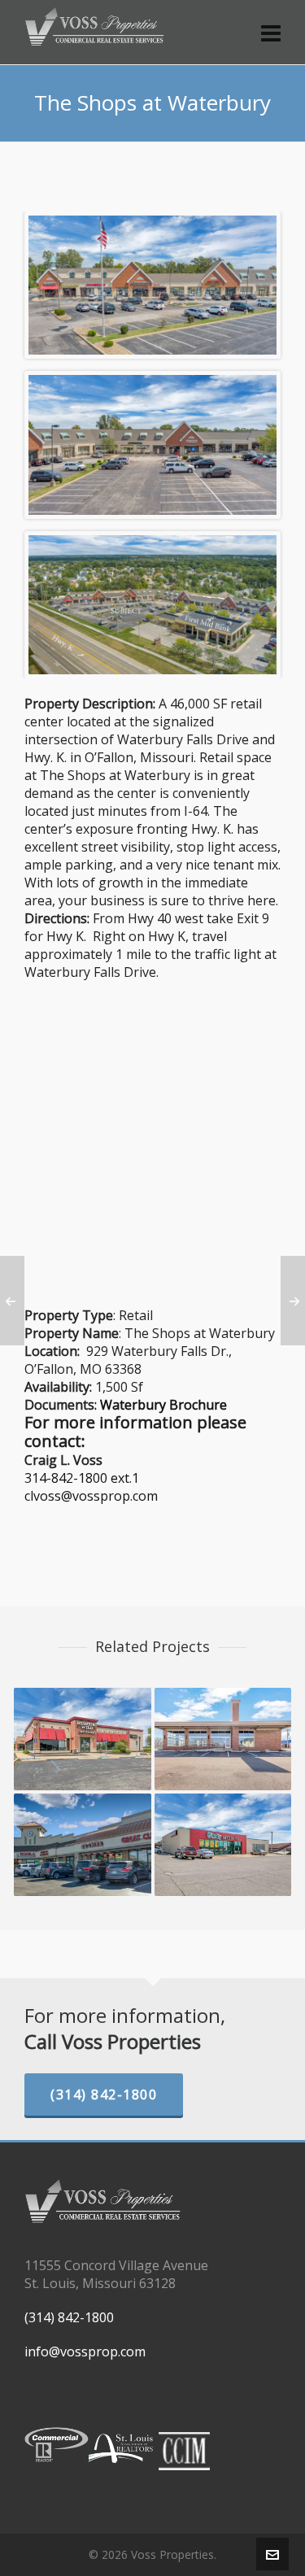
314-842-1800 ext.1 (82, 1478)
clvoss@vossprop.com (91, 1496)
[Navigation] (271, 33)
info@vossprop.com (85, 2352)
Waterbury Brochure (163, 1405)
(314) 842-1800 (104, 2094)
